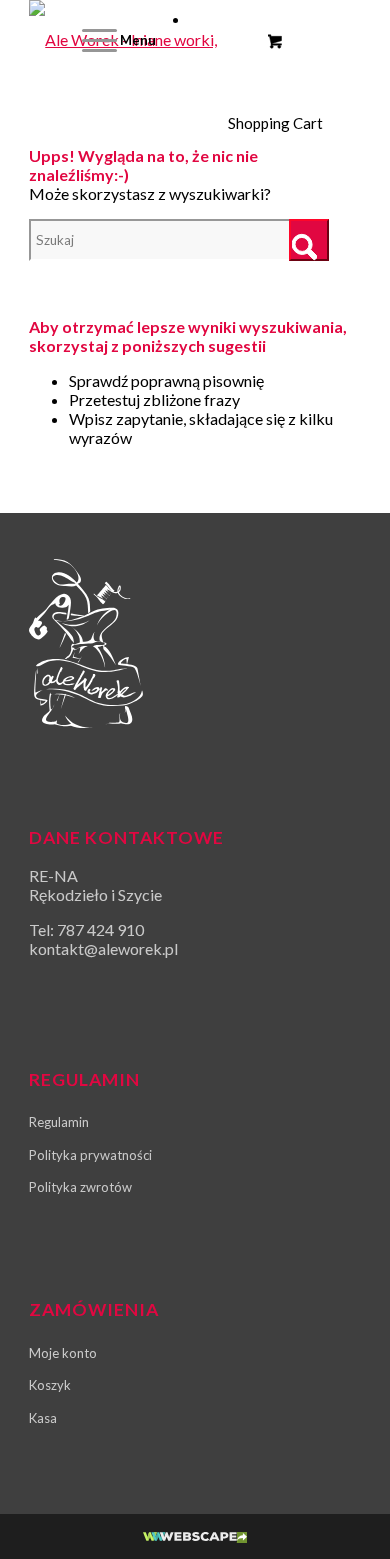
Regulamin (59, 1122)
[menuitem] (115, 40)
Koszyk (50, 1385)
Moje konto (63, 1353)
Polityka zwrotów (80, 1187)
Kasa (43, 1418)
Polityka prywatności (90, 1155)
